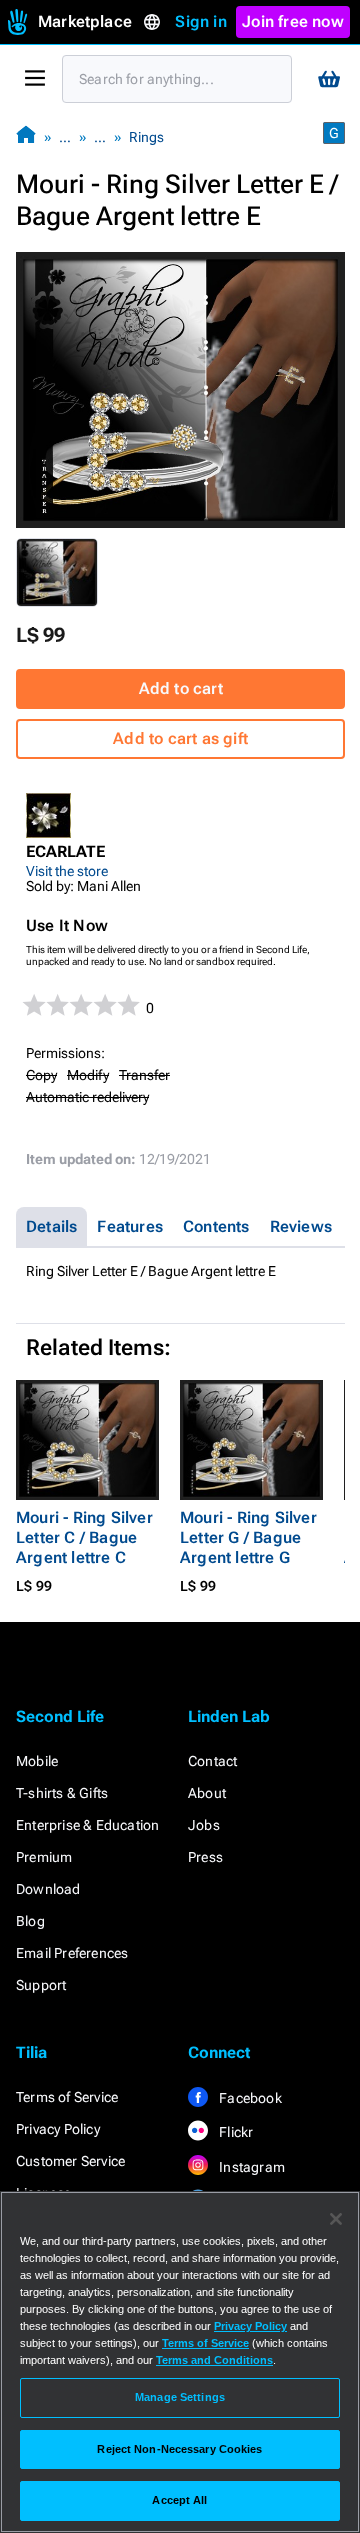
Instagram (250, 2167)
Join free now (293, 21)
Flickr (234, 2132)
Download (48, 1889)
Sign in (200, 21)
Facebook (249, 2098)
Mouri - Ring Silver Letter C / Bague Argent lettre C (84, 1537)
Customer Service (70, 2161)
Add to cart (181, 688)
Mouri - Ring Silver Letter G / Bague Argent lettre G (248, 1537)
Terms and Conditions (214, 2360)
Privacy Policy (58, 2129)
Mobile (37, 1761)
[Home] (26, 136)
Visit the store (67, 871)
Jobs (204, 1825)
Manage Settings (180, 2397)
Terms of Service (67, 2097)
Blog (30, 1921)
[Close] (336, 2219)
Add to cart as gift (180, 738)
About (207, 1793)
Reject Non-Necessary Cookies (179, 2449)
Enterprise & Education (87, 1825)
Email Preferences (72, 1953)
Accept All (179, 2500)
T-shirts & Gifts (62, 1793)
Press (205, 1857)
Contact (212, 1761)
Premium (44, 1857)
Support (41, 1985)
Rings (146, 137)
